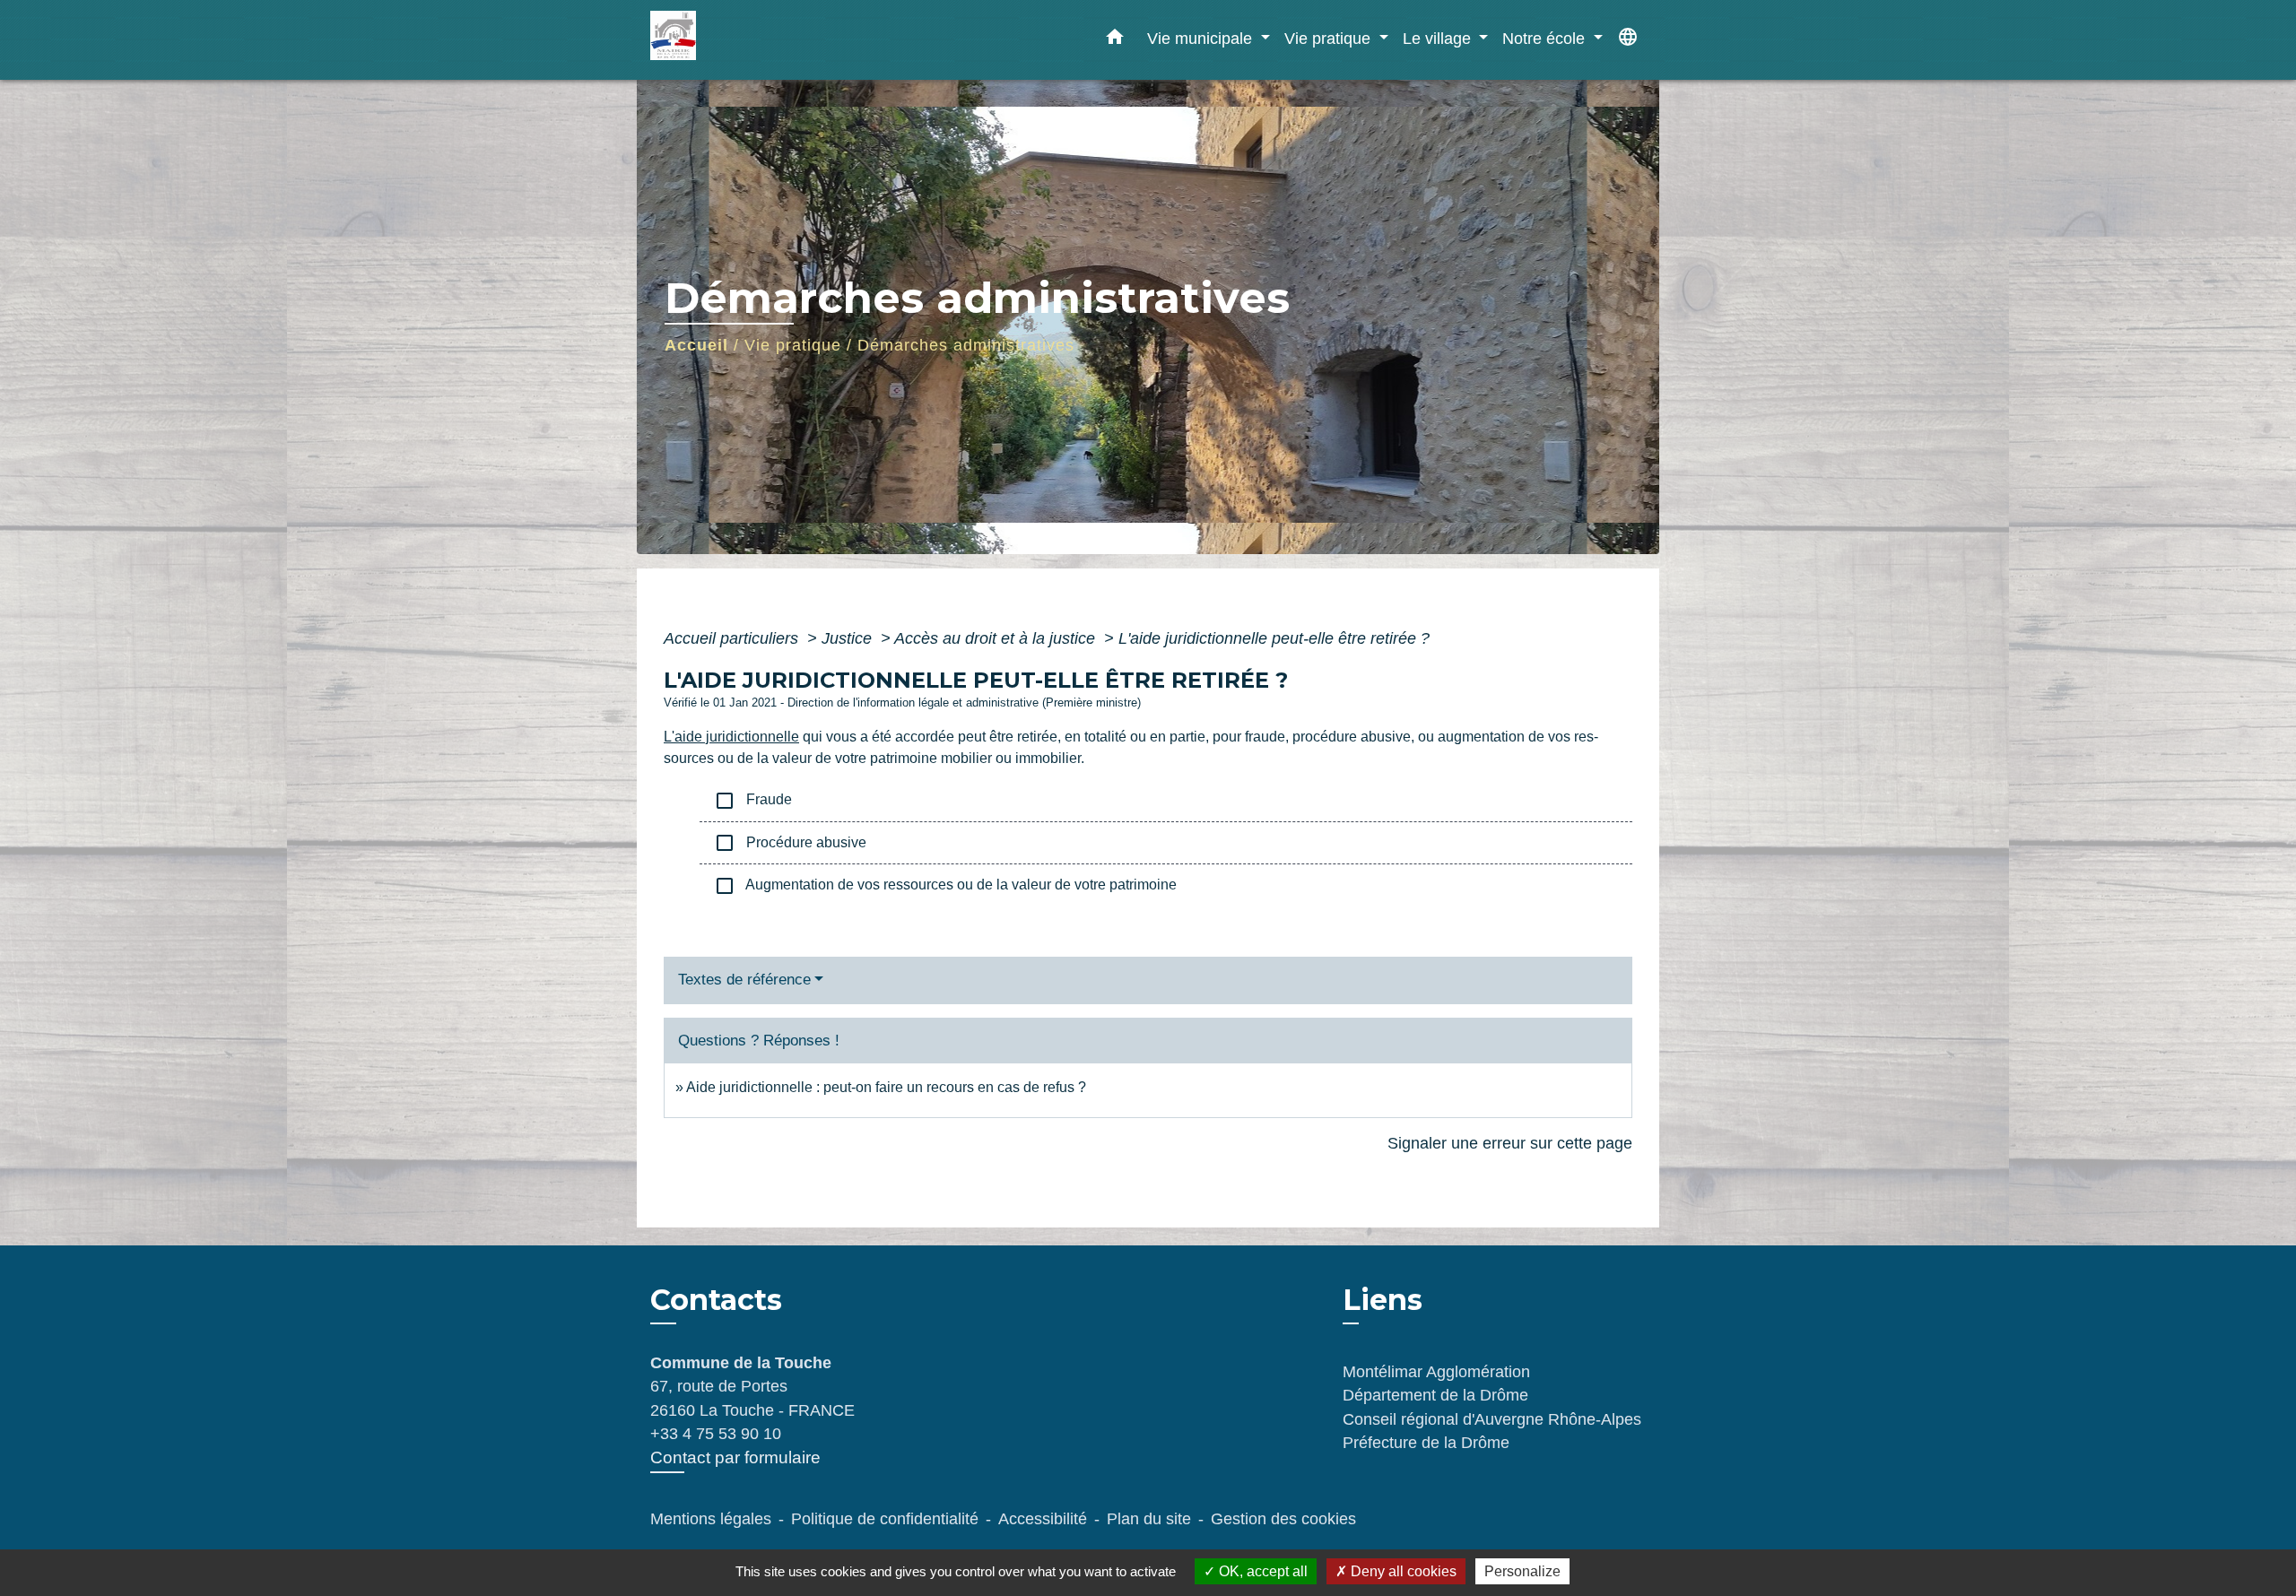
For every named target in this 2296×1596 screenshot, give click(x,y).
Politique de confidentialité (885, 1519)
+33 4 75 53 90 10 (716, 1434)
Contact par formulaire (735, 1457)
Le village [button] (1439, 38)
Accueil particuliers (733, 638)
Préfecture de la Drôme (1426, 1443)
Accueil (696, 345)
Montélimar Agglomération (1436, 1372)
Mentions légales (711, 1519)
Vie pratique (793, 345)
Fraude (753, 801)
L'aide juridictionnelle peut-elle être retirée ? (1274, 638)
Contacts (716, 1300)
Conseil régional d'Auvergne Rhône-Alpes (1492, 1419)
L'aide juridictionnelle (731, 737)
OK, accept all (1261, 1571)
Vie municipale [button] (1202, 38)
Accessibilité (1043, 1519)
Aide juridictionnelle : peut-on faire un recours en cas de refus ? (886, 1087)
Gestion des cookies (1283, 1519)
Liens (1383, 1300)
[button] (1115, 40)
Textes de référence (744, 980)
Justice (849, 638)
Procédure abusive (790, 843)
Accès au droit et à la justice (997, 638)
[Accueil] (762, 40)
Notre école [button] (1546, 38)
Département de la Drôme (1435, 1395)
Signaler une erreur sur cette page (1510, 1143)
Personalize (1522, 1571)
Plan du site (1149, 1519)
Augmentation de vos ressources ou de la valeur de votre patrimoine (945, 886)
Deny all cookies (1402, 1571)
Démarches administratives (966, 345)
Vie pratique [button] (1330, 38)
